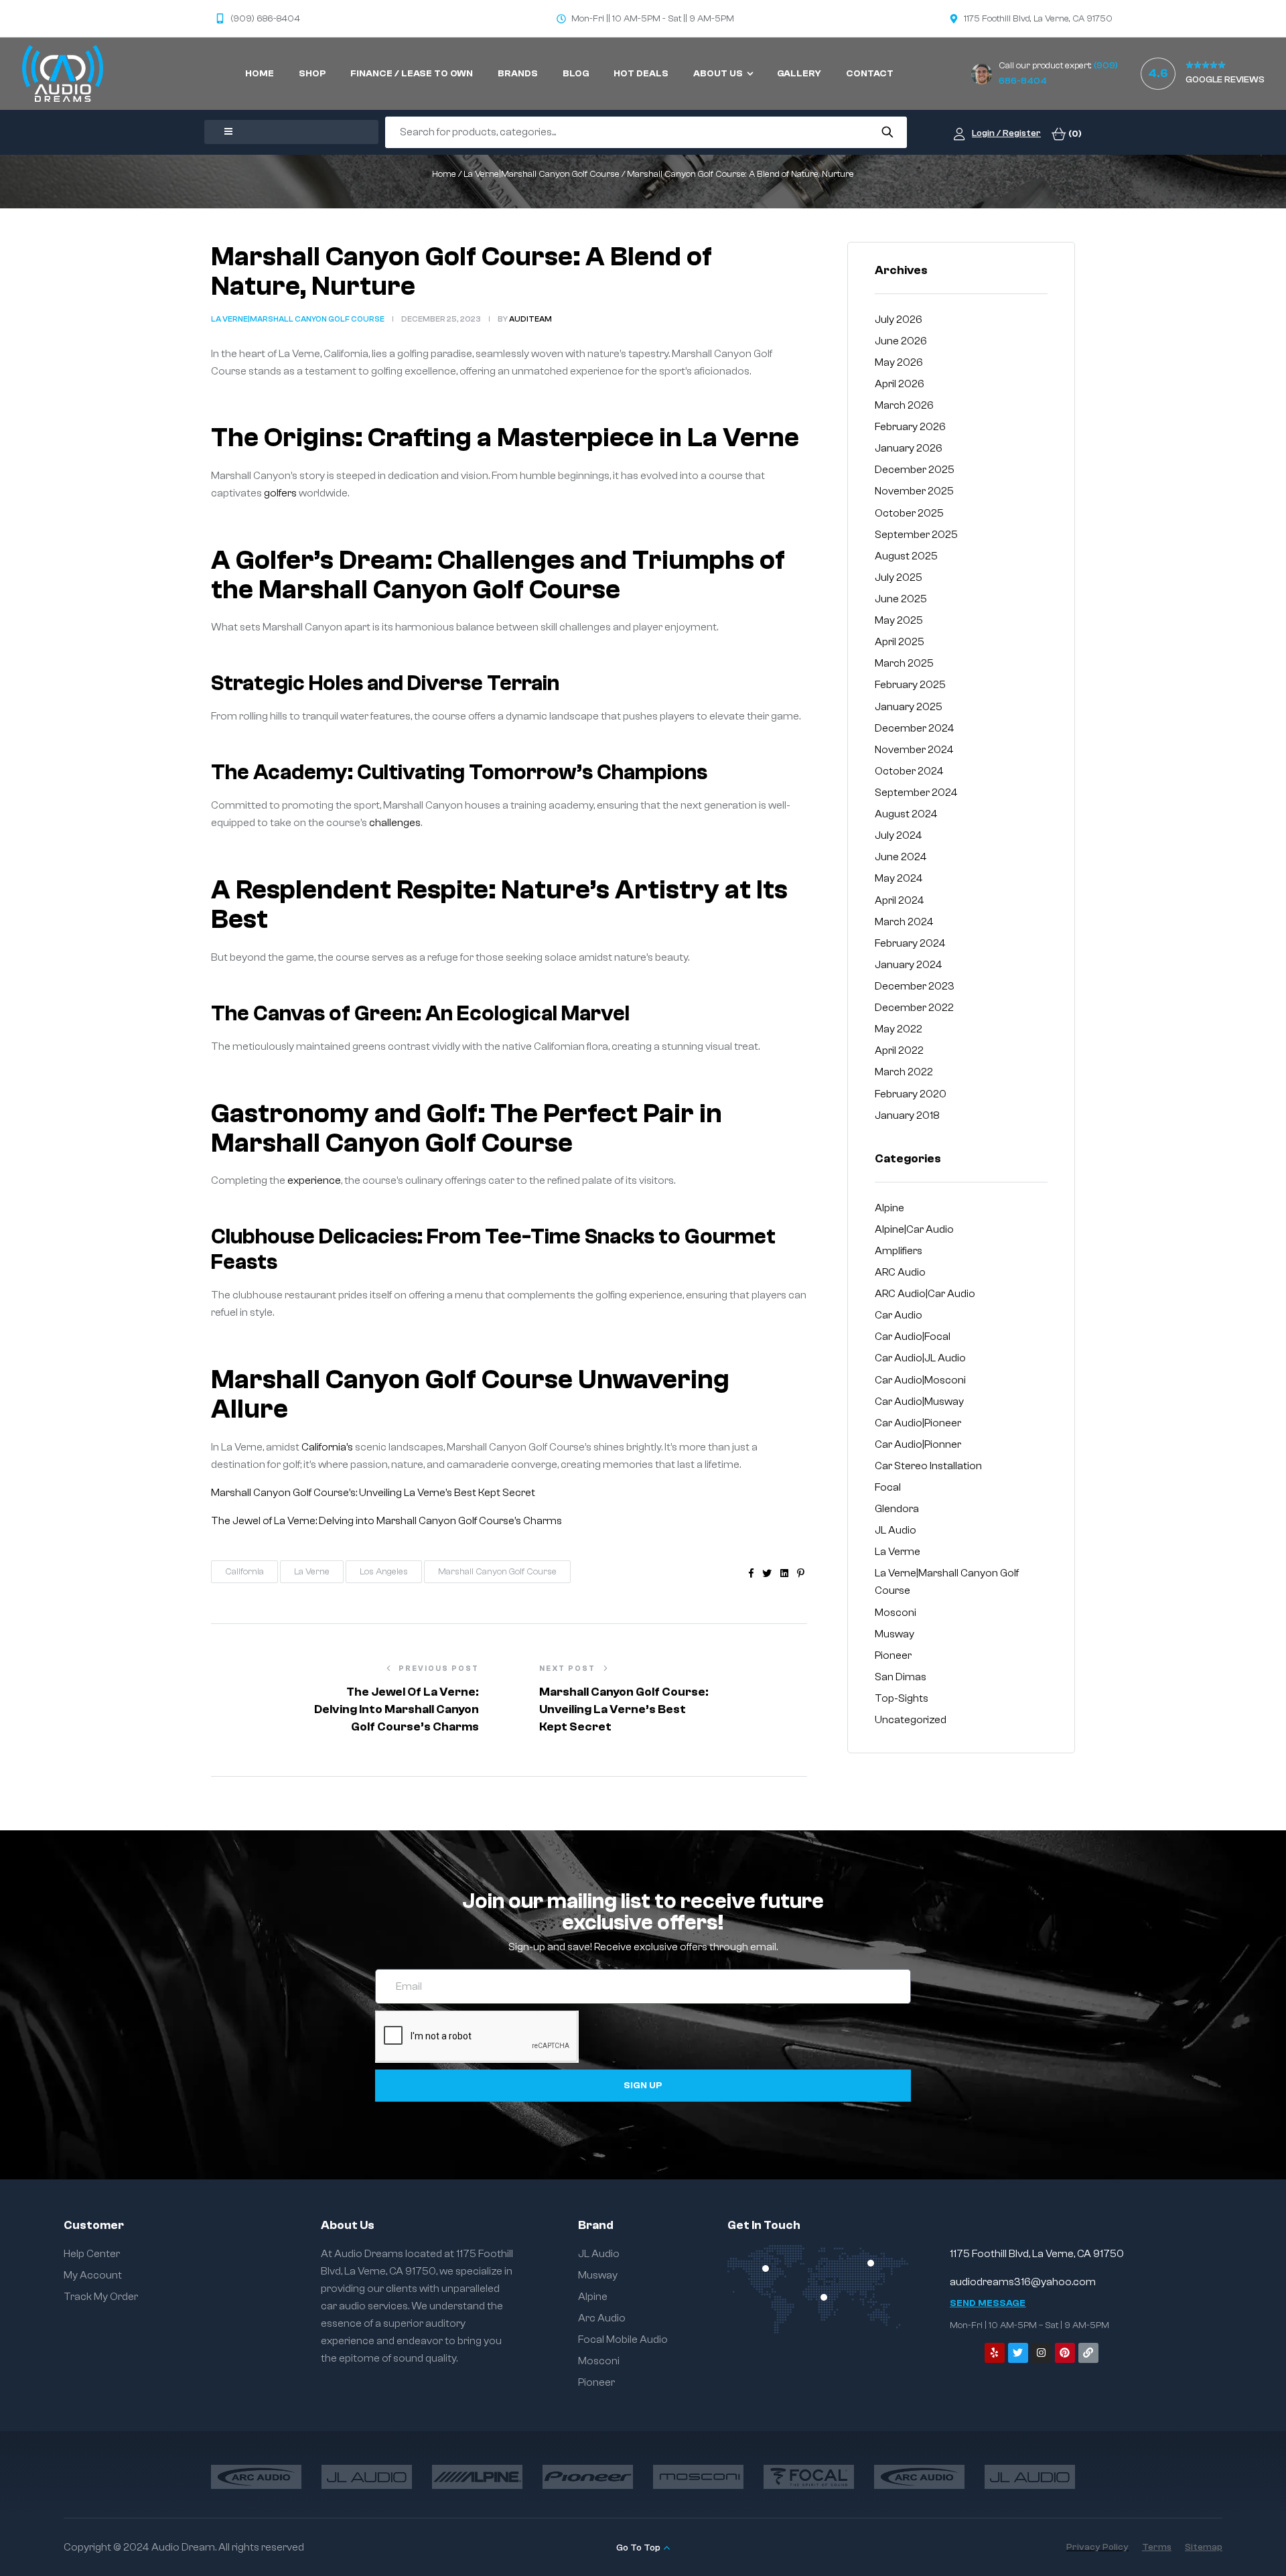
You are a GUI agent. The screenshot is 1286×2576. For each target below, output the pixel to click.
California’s (327, 1447)
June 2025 (901, 599)
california (244, 1572)
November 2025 (914, 491)
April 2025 (900, 642)
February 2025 (910, 685)
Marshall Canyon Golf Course (497, 1572)
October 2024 (909, 771)
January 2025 (909, 707)
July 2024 (899, 835)
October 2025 (909, 513)
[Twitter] (1018, 2353)
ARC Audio (900, 1272)
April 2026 (900, 384)
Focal (888, 1487)
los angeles (384, 1572)
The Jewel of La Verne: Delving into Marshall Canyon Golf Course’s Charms (386, 1521)
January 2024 (909, 965)
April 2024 (900, 900)
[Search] (887, 132)
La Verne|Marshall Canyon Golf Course (542, 174)
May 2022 (899, 1029)
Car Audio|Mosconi (920, 1380)
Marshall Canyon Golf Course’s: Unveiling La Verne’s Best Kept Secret (373, 1493)
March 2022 (904, 1072)
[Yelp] (995, 2353)
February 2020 (911, 1094)
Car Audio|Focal (913, 1337)
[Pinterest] (1065, 2353)
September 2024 (916, 793)
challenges (395, 823)
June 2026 (901, 341)
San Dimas (901, 1677)
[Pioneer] (588, 2477)
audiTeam (530, 319)
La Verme (898, 1552)
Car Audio (899, 1315)
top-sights (902, 1698)
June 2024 (901, 857)
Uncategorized (911, 1720)
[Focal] (809, 2477)
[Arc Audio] (256, 2477)
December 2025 (915, 470)
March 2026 (904, 405)
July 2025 (899, 578)
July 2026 (899, 320)
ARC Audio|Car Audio (925, 1294)
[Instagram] (1042, 2353)
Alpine (889, 1208)
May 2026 (899, 362)
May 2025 (899, 620)
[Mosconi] (698, 2477)
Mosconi (896, 1613)
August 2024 (906, 814)
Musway (895, 1634)
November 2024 (914, 750)
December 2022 (914, 1008)
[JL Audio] (367, 2477)
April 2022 (899, 1050)
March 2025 (904, 663)
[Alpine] (477, 2477)
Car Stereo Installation (928, 1466)
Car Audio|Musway (919, 1402)
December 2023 (915, 986)
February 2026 (910, 427)
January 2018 (907, 1115)
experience (314, 1180)
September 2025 (916, 535)
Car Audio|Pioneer (918, 1423)
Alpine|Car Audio (914, 1229)
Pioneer (893, 1655)
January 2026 (909, 448)
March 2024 (904, 922)
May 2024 (899, 878)
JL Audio (896, 1530)
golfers (280, 493)
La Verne (312, 1572)
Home (444, 174)
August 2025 (906, 556)
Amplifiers (899, 1251)
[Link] (1088, 2353)
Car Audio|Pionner (918, 1444)
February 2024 (910, 943)
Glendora (897, 1509)
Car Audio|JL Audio (920, 1358)
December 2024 (915, 728)
